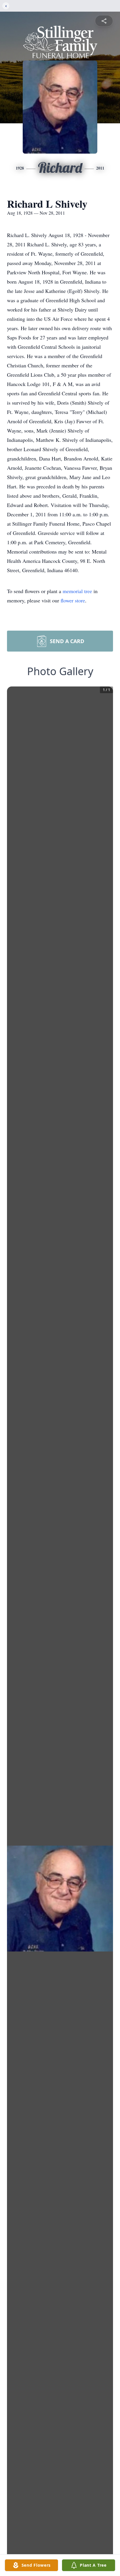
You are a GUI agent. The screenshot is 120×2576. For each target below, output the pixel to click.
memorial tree (77, 591)
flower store (73, 600)
